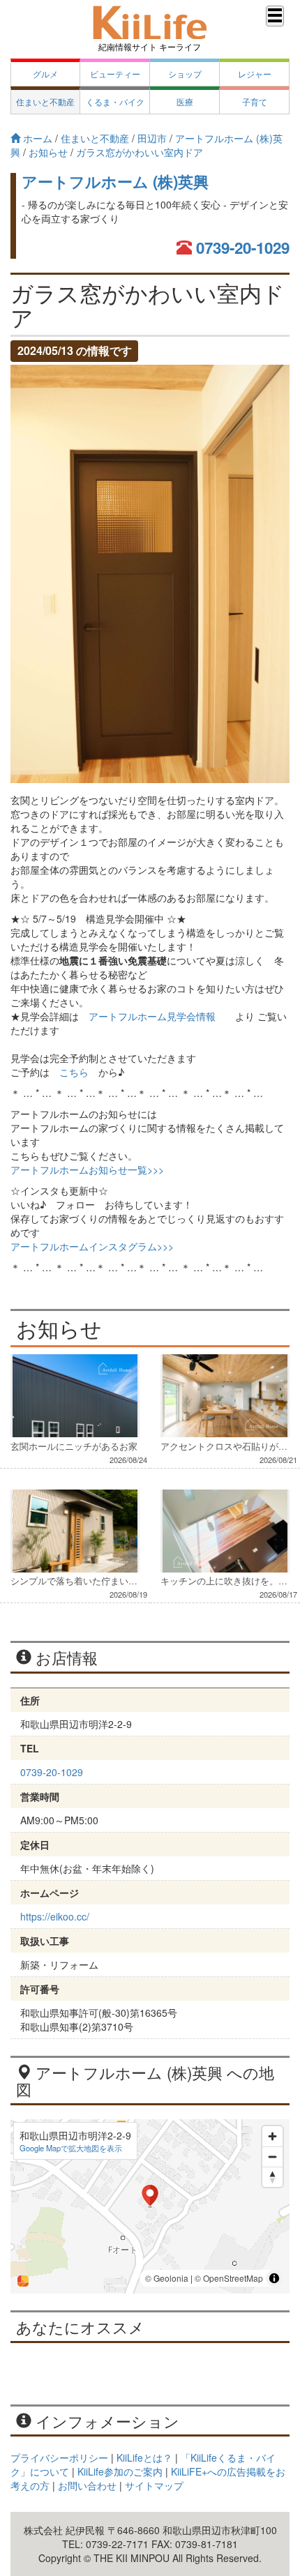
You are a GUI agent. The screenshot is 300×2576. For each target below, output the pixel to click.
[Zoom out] (272, 2157)
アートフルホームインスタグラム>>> (92, 1246)
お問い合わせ (87, 2485)
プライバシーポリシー (59, 2457)
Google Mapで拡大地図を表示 (71, 2148)
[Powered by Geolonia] (23, 2281)
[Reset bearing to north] (272, 2177)
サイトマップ (154, 2485)
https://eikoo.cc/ (55, 1916)
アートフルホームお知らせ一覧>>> (87, 1169)
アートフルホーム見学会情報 (152, 1016)
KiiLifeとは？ (144, 2457)
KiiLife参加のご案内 (120, 2471)
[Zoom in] (272, 2136)
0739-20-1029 (243, 248)
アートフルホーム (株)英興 (115, 181)
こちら (74, 1072)
